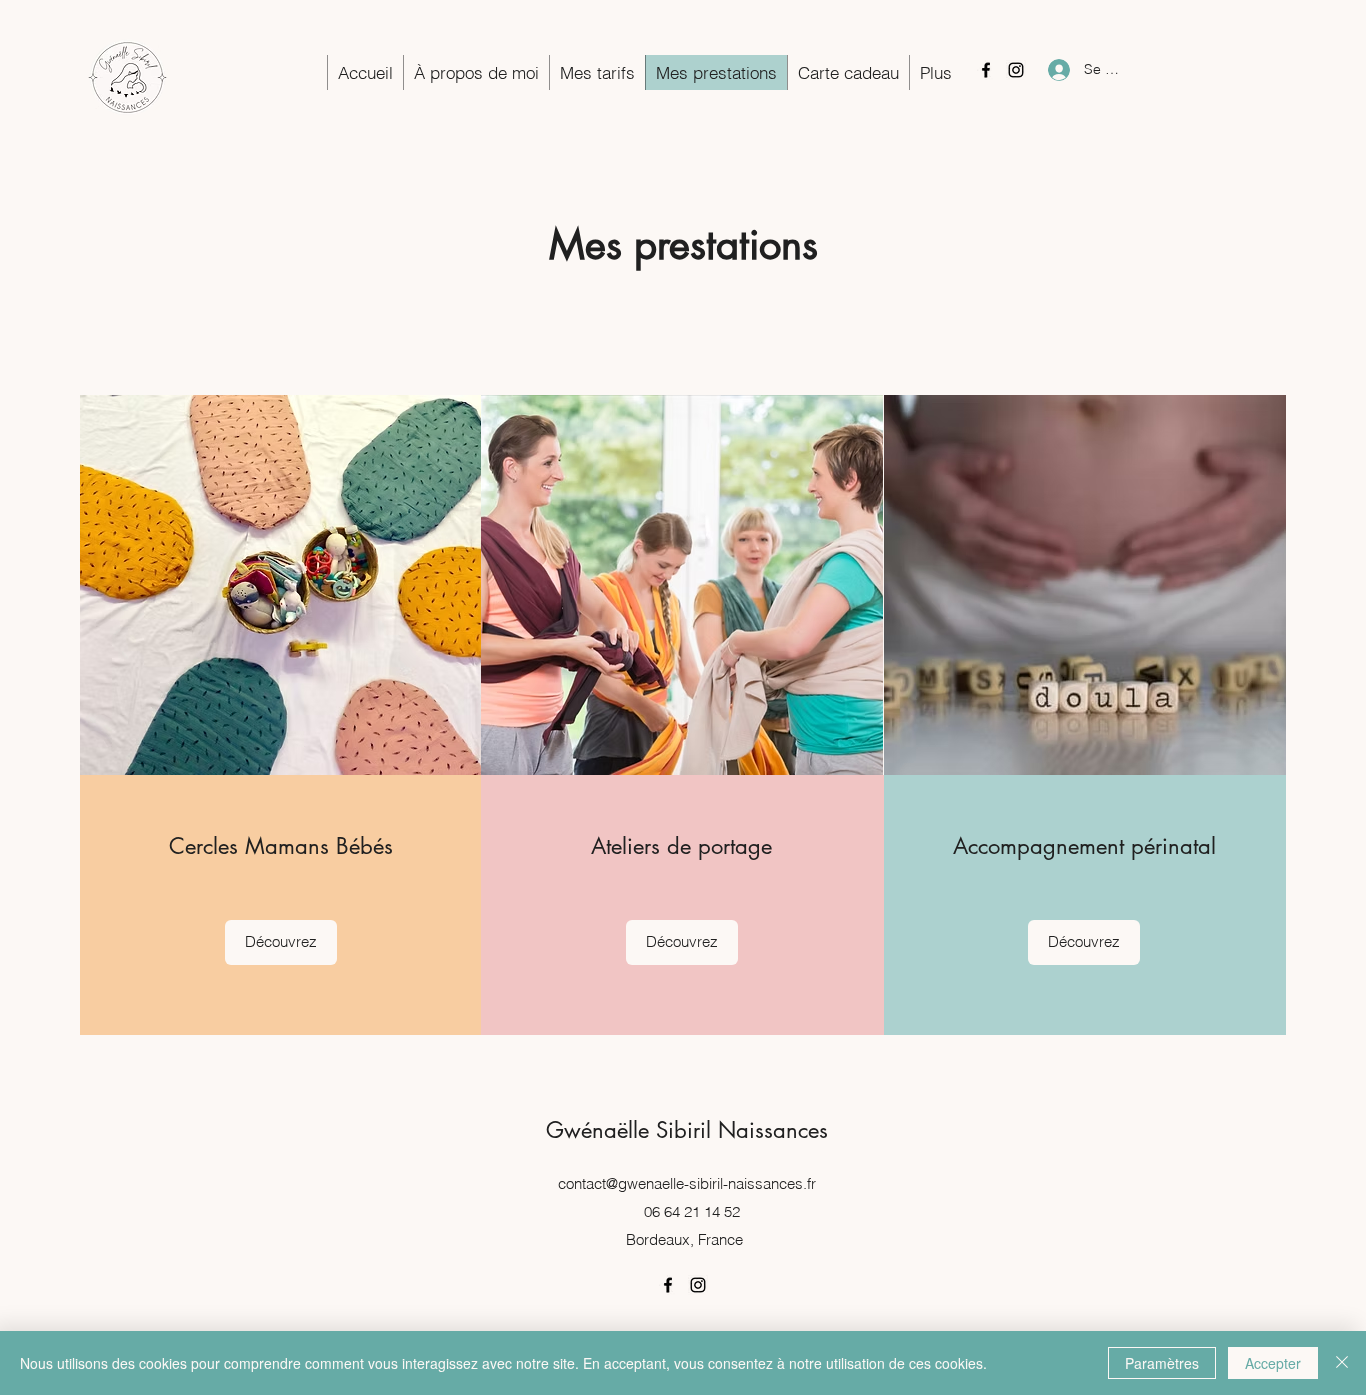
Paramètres (1162, 1363)
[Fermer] (1342, 1363)
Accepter (1273, 1363)
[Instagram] (1016, 70)
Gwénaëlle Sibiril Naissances (687, 1130)
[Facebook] (986, 70)
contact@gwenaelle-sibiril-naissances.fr (687, 1183)
